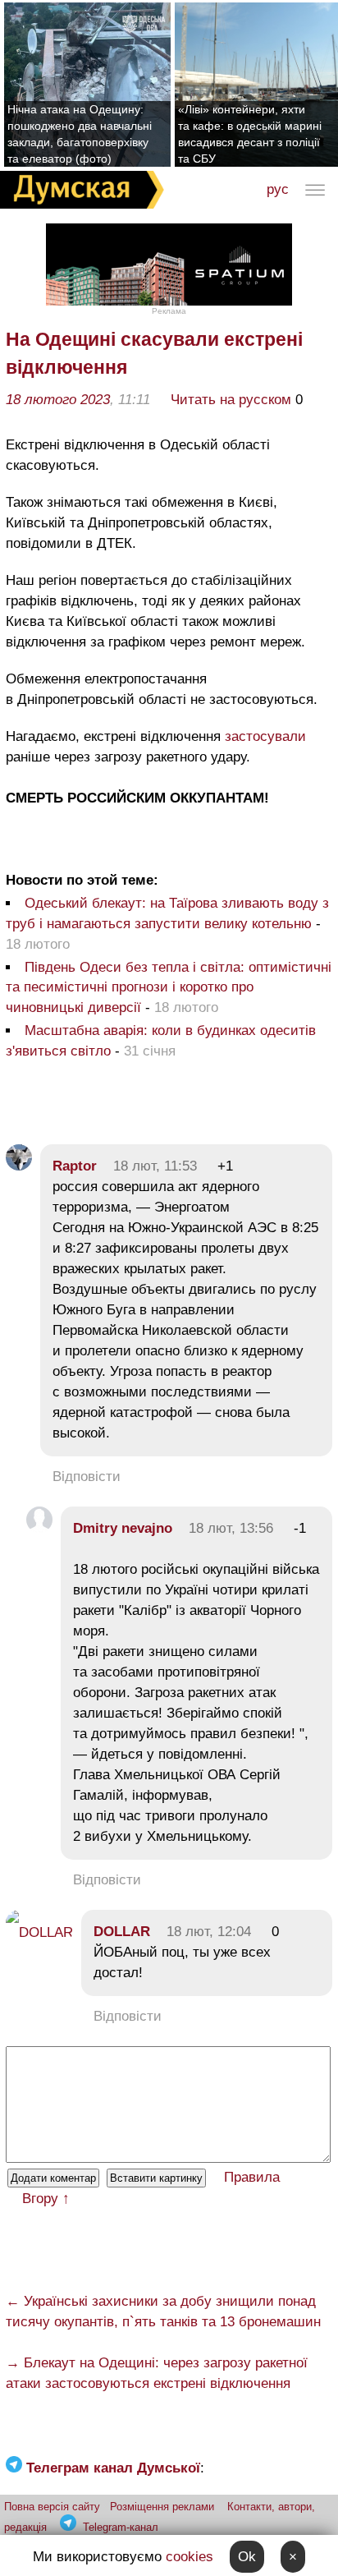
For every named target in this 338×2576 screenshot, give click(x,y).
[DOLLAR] (39, 1932)
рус (278, 189)
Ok (247, 2557)
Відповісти (87, 1477)
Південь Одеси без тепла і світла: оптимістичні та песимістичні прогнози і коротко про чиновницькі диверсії (169, 988)
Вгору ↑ (46, 2199)
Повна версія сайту (52, 2507)
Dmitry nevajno (123, 1528)
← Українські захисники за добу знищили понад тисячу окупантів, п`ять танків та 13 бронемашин (163, 2311)
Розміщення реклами (162, 2507)
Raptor (75, 1166)
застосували (265, 736)
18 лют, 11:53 (155, 1166)
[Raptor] (19, 1166)
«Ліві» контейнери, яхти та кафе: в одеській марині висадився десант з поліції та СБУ (250, 134)
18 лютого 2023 (58, 400)
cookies (190, 2557)
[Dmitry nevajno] (39, 1528)
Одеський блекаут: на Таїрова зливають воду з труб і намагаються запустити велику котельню (167, 913)
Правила (252, 2177)
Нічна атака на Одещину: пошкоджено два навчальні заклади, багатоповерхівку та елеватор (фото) (80, 134)
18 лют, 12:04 (209, 1932)
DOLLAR (122, 1932)
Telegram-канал (121, 2527)
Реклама (169, 311)
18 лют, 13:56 (231, 1528)
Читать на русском (231, 400)
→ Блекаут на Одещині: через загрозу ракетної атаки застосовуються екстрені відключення (157, 2373)
